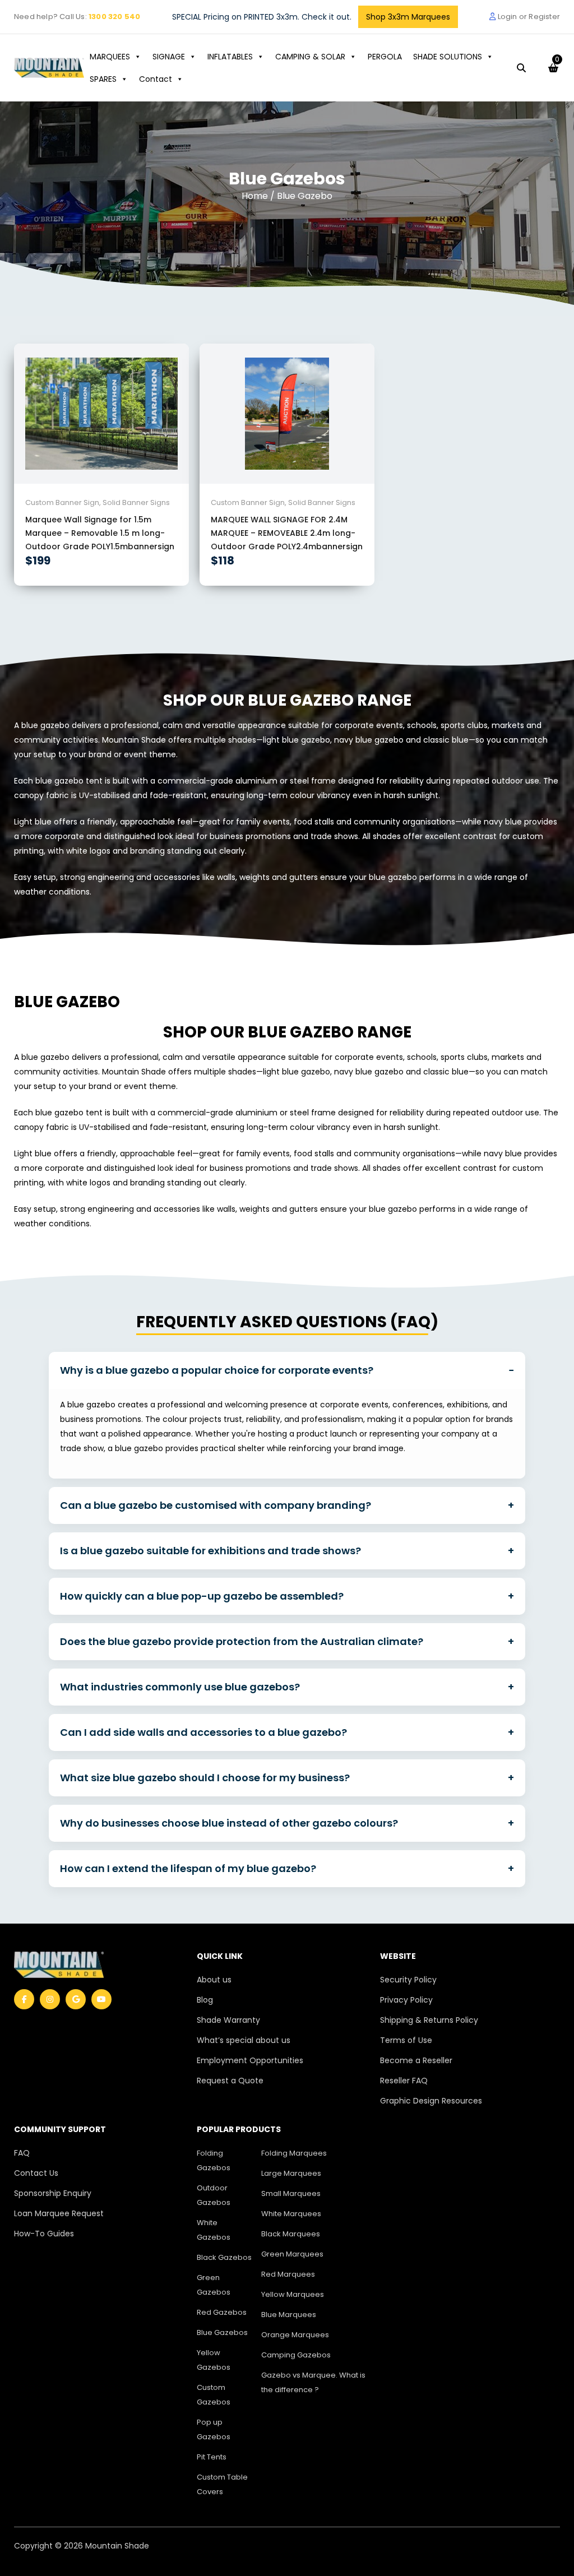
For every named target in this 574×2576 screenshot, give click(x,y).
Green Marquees (292, 2254)
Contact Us (36, 2173)
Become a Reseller (416, 2060)
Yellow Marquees (293, 2294)
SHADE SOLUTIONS (448, 57)
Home (256, 196)
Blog (205, 2000)
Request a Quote (230, 2081)
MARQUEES (110, 57)
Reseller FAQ (404, 2081)
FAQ (22, 2153)
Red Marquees (288, 2274)
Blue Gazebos (222, 2332)
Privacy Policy (406, 2000)
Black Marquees (291, 2234)
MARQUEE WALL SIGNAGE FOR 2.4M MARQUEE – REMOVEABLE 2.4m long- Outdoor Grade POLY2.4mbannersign (287, 533)
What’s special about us (244, 2040)
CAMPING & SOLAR (310, 57)
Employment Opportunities (250, 2060)
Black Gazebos (224, 2257)
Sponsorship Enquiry (53, 2193)
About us (214, 1980)
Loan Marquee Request (59, 2213)
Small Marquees (291, 2193)
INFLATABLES (230, 57)
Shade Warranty (228, 2020)
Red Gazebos (222, 2312)
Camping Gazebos (296, 2355)
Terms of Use (406, 2040)
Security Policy (408, 1980)
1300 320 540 (114, 17)
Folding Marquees (294, 2153)
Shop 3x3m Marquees (408, 17)
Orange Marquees (295, 2335)
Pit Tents (212, 2457)
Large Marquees (291, 2173)
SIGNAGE (169, 57)
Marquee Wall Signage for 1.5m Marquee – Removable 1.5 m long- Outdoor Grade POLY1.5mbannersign (100, 533)
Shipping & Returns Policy (429, 2020)
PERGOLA (385, 57)
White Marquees (291, 2214)
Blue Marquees (289, 2315)
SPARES (103, 79)
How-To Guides (44, 2234)
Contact (156, 79)
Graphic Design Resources (431, 2101)
